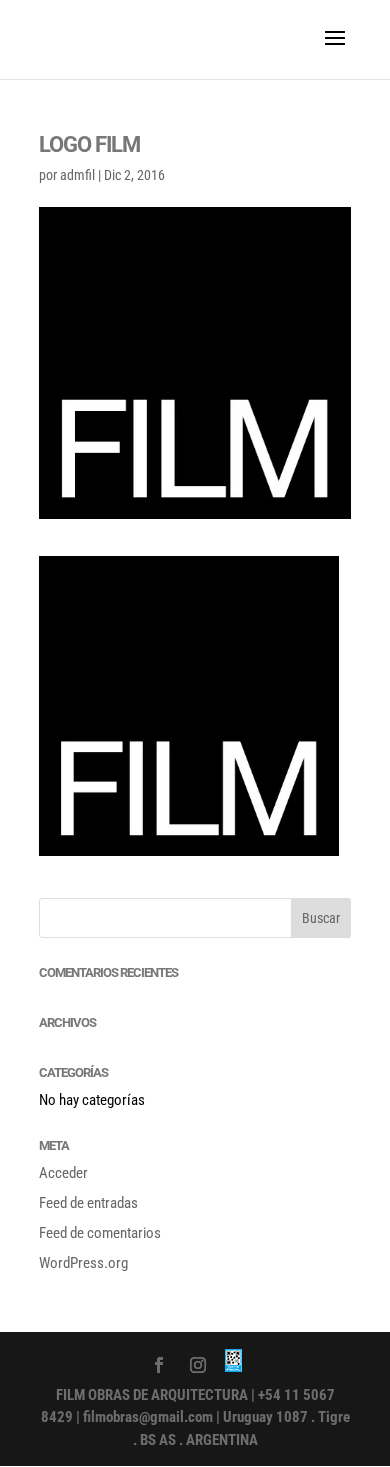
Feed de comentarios (100, 1233)
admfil (77, 175)
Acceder (63, 1173)
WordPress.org (83, 1263)
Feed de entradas (88, 1203)
